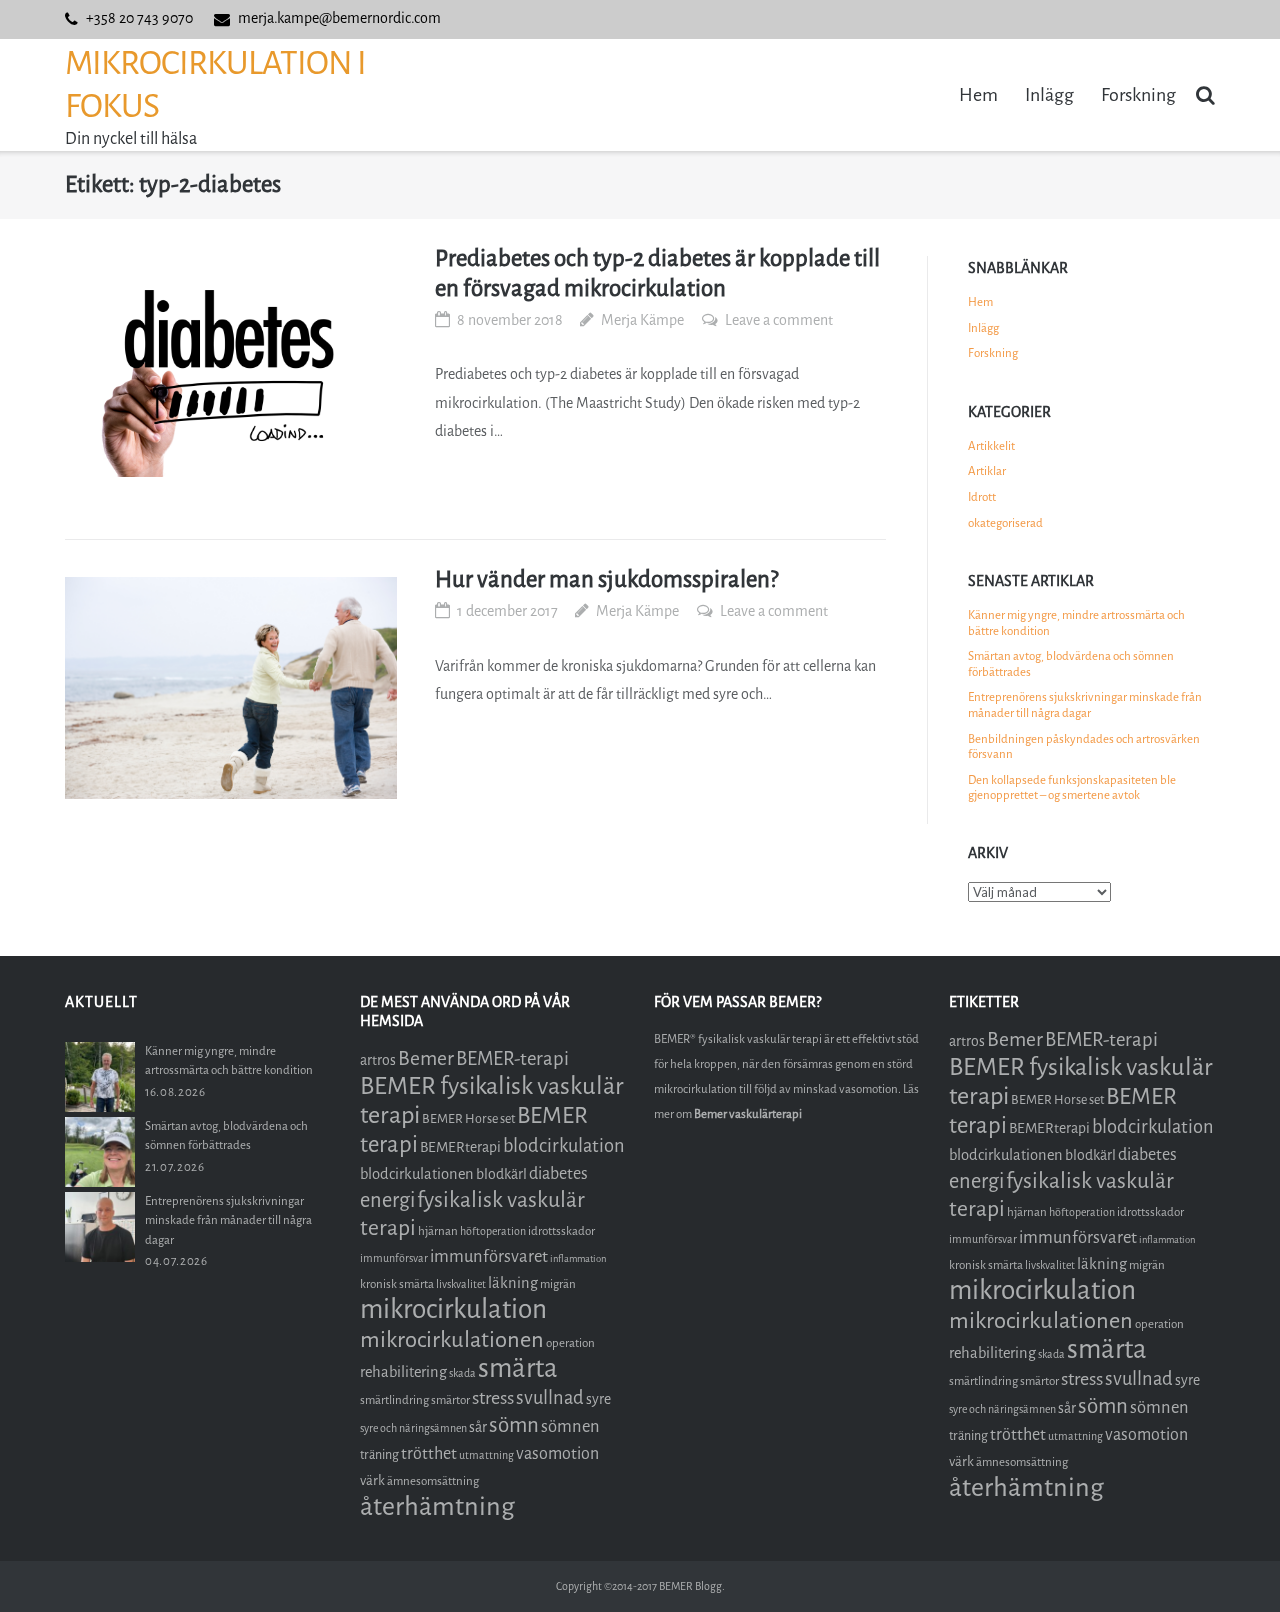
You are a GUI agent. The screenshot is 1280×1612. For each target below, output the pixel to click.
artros (378, 1060)
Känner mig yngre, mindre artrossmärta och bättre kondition (1076, 623)
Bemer (426, 1058)
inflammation (578, 1258)
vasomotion (557, 1453)
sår (478, 1427)
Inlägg (1049, 95)
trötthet (429, 1453)
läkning (513, 1283)
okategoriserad (1005, 523)
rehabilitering (403, 1372)
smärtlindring (394, 1400)
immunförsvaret (489, 1256)
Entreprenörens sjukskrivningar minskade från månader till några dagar (1085, 705)
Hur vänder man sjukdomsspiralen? (606, 579)
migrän (558, 1284)
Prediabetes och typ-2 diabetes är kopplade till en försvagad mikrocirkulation (657, 273)
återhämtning (437, 1506)
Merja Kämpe (642, 320)
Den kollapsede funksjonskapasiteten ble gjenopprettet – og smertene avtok (1072, 788)
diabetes (558, 1173)
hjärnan (438, 1231)
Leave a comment (779, 320)
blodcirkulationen (417, 1174)
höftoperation (493, 1231)
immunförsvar (394, 1258)
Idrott (982, 497)
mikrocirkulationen (452, 1339)
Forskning (1138, 95)
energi (387, 1200)
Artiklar (987, 471)
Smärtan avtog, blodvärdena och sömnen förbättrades (1071, 664)
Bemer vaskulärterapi (748, 1114)
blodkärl (501, 1174)
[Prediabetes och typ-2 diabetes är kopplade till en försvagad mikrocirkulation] (231, 366)
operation (570, 1343)
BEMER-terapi (512, 1058)
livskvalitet (461, 1284)
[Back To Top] (1230, 1563)
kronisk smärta (397, 1284)
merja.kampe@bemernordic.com (339, 18)
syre (598, 1399)
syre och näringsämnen (413, 1428)
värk (372, 1480)
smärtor (450, 1400)
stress (493, 1398)
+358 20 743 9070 (139, 18)
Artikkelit (991, 446)
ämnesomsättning (433, 1481)
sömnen (570, 1426)
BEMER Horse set (468, 1118)
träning (379, 1454)
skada (462, 1373)
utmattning (486, 1455)
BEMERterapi (460, 1147)
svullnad (550, 1398)
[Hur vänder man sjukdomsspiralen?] (231, 687)
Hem (978, 95)
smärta (518, 1368)
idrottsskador (561, 1231)
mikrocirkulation (453, 1309)
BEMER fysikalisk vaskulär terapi (492, 1100)
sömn (514, 1425)
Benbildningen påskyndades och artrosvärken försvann (1084, 747)
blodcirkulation (564, 1146)
